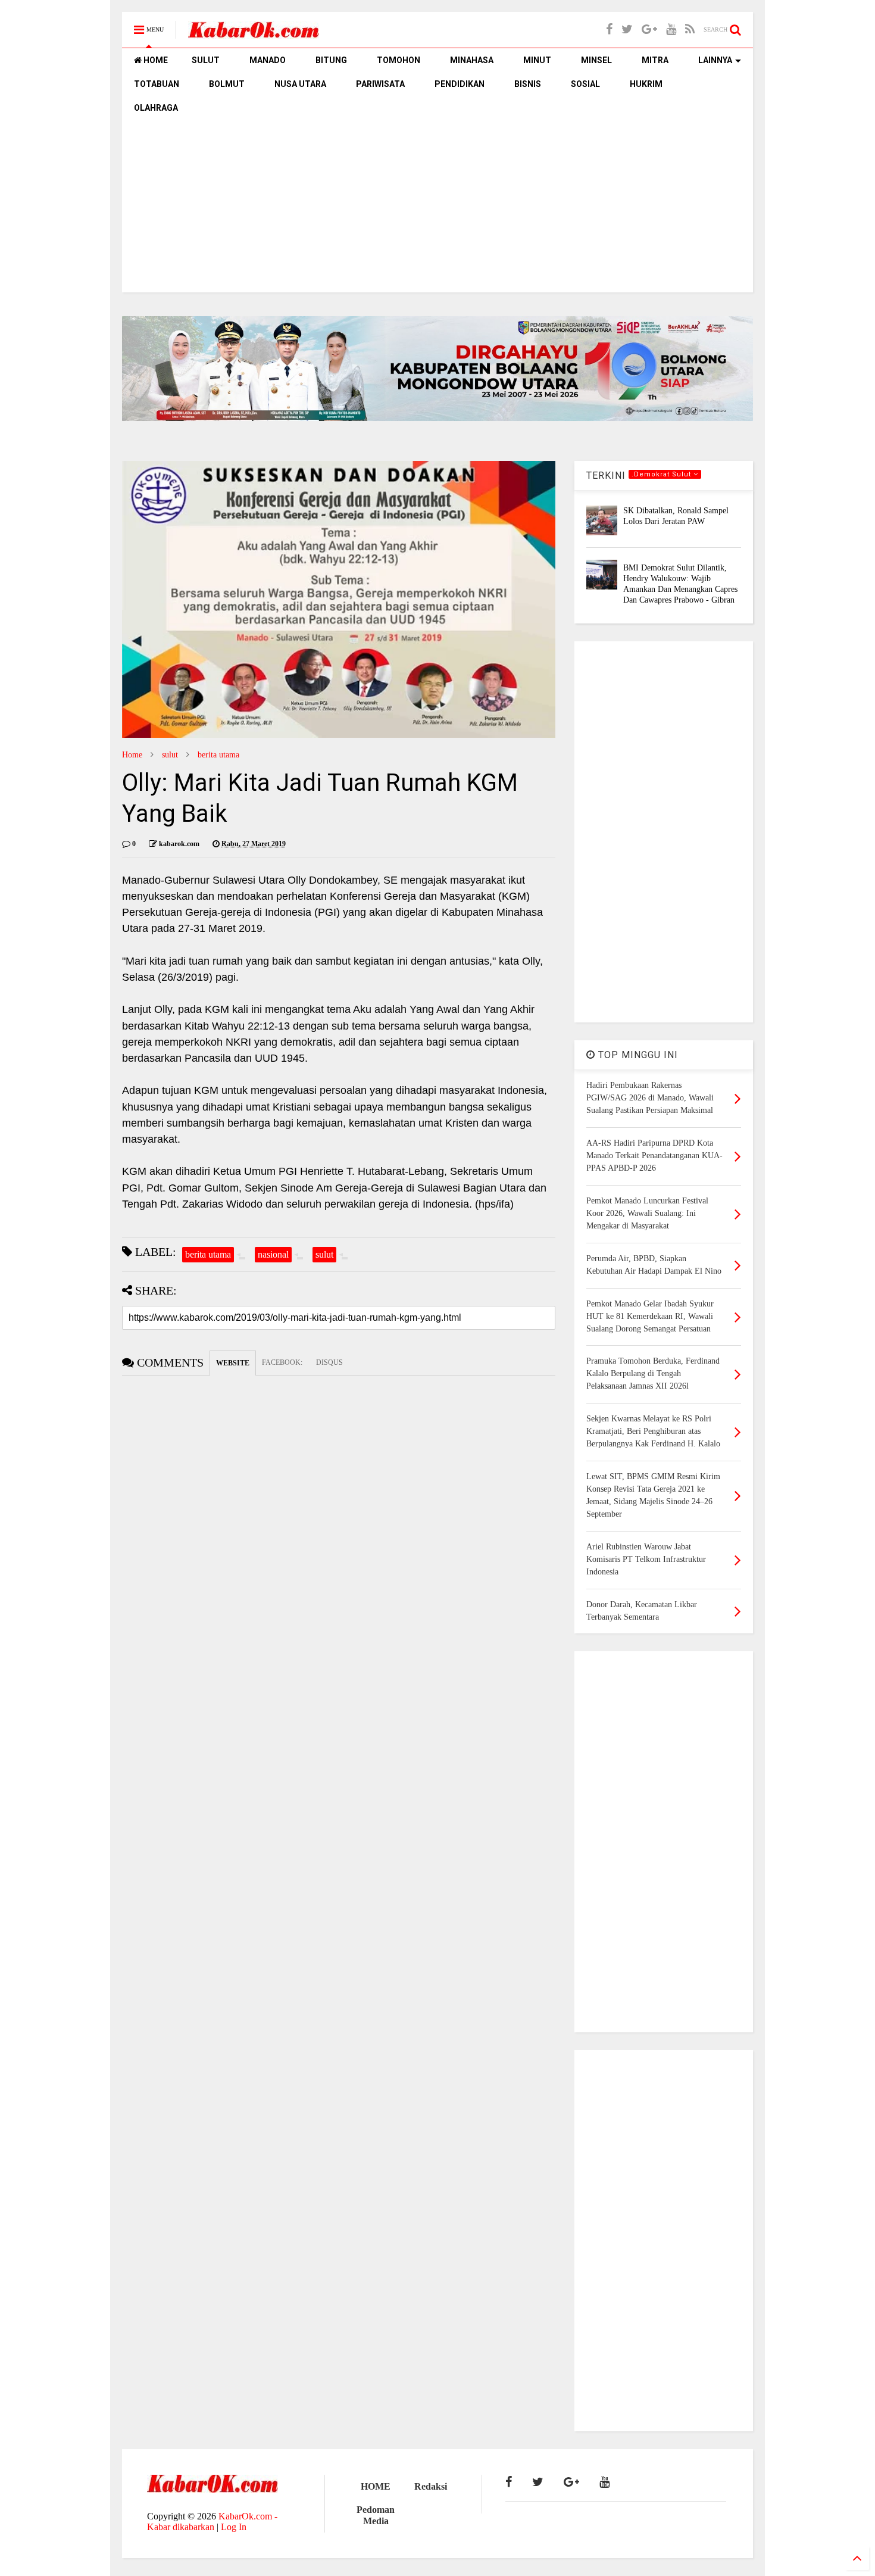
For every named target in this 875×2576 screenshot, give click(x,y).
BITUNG (331, 60)
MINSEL (596, 60)
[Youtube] (671, 29)
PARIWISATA (380, 84)
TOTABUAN (157, 84)
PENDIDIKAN (460, 84)
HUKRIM (646, 84)
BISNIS (528, 84)
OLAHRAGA (156, 108)
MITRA (655, 60)
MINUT (537, 60)
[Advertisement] (437, 209)
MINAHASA (472, 60)
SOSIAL (585, 84)
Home (132, 755)
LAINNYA (715, 60)
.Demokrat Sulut (662, 474)
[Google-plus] (649, 29)
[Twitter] (627, 29)
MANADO (268, 60)
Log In (234, 2527)
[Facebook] (609, 29)
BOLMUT (227, 84)
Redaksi (431, 2486)
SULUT (206, 60)
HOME (155, 60)
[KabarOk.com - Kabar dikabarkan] (254, 34)
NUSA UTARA (300, 84)
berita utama (218, 755)
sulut (170, 755)
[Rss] (690, 29)
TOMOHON (399, 60)
